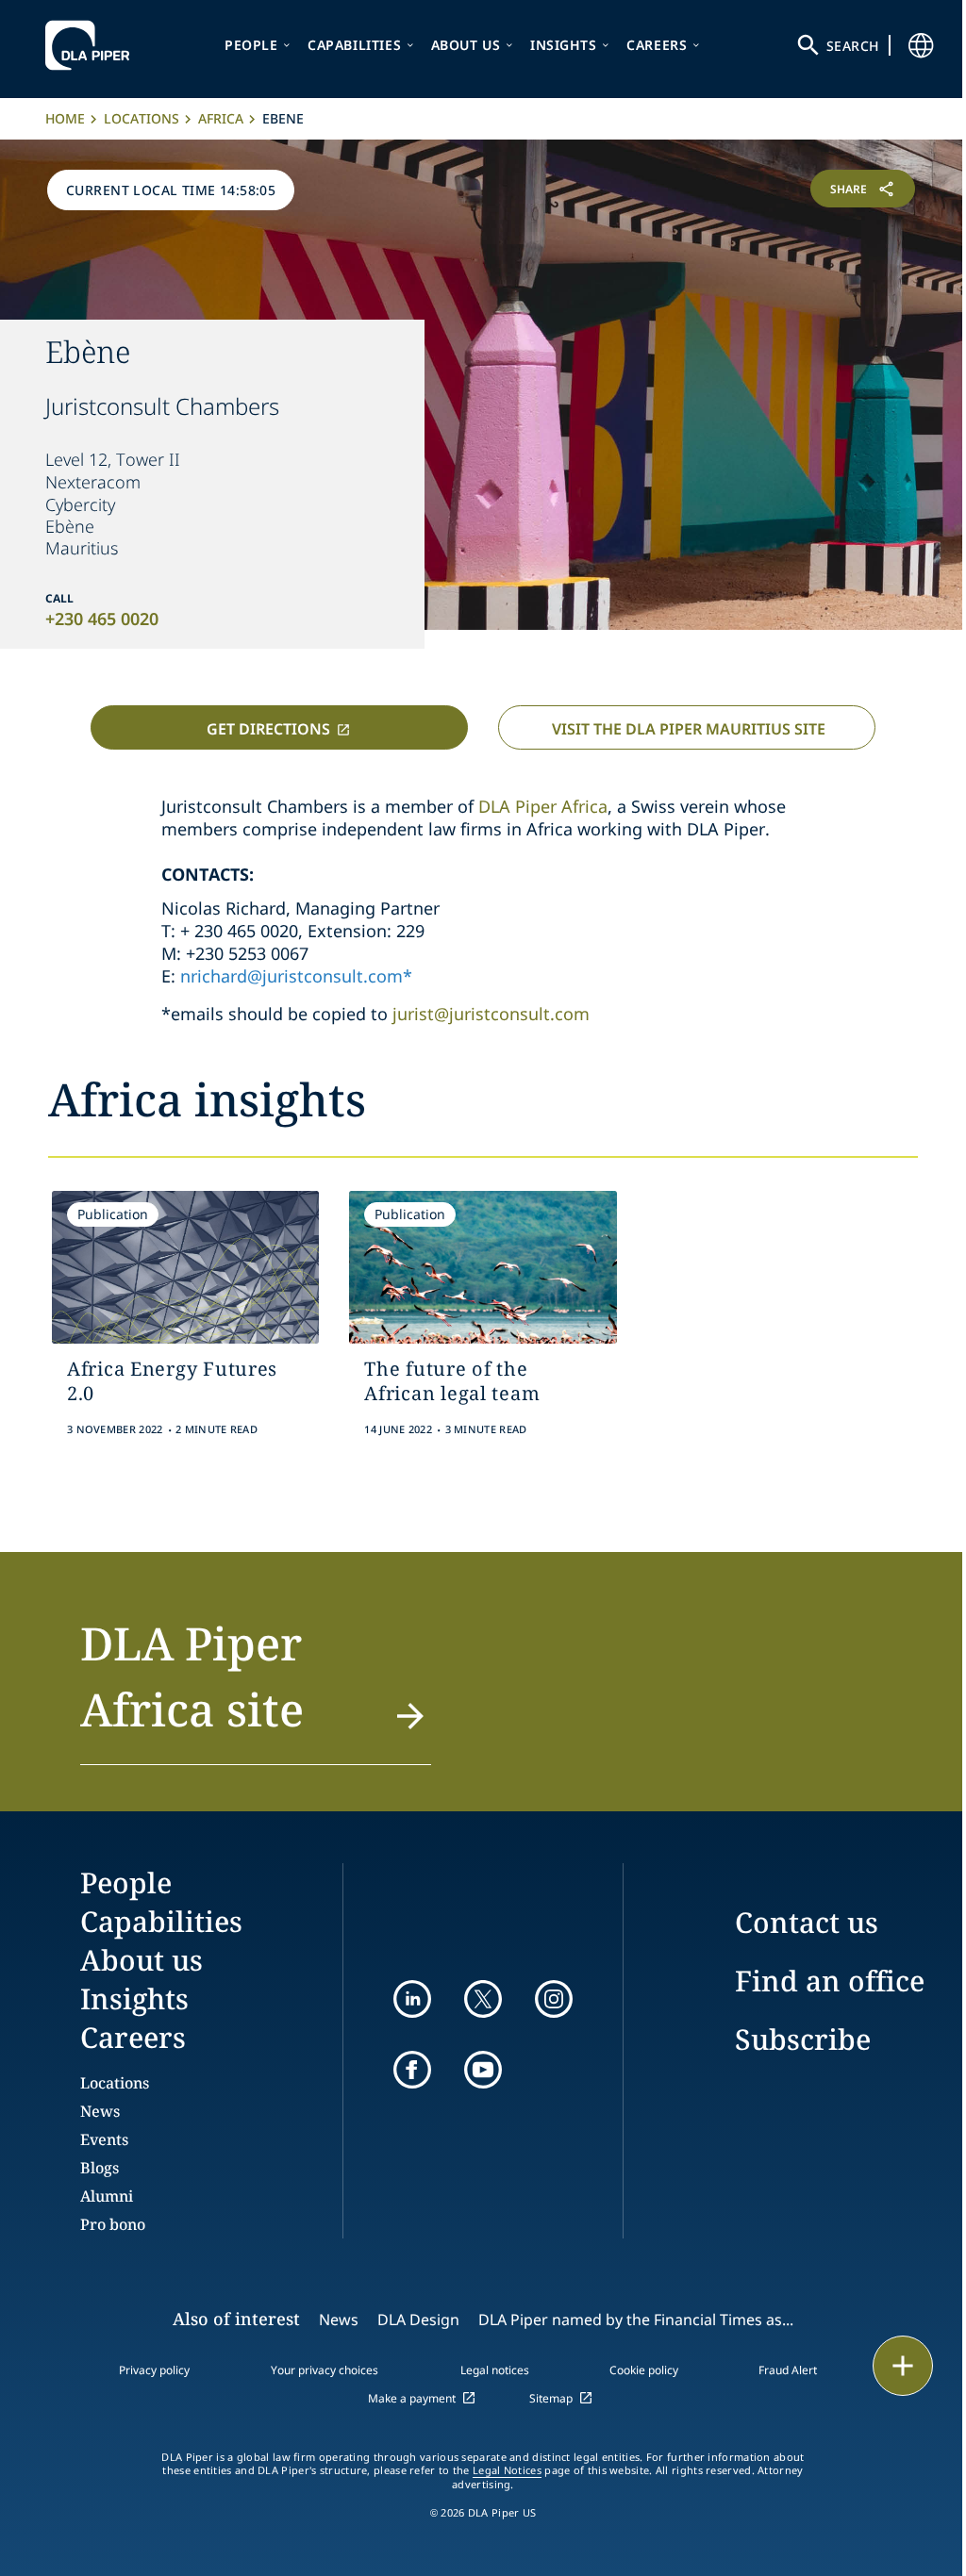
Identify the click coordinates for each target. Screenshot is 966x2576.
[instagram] (554, 1999)
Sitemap (551, 2398)
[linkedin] (412, 1999)
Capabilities (354, 45)
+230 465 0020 (102, 619)
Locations (142, 118)
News (100, 2111)
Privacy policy (154, 2370)
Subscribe (803, 2039)
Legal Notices (507, 2470)
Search (853, 46)
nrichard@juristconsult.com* (296, 976)
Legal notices (495, 2370)
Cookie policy (644, 2370)
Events (104, 2139)
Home (65, 118)
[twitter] (483, 1999)
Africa (221, 118)
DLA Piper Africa (543, 806)
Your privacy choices (325, 2370)
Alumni (107, 2196)
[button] (256, 1688)
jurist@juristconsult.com (491, 1014)
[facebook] (412, 2070)
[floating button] (903, 2366)
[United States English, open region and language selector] (921, 45)
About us (466, 45)
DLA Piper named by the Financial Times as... (636, 2320)
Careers (657, 45)
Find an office (830, 1981)
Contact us (807, 1922)
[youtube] (483, 2070)
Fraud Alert (788, 2370)
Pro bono (113, 2224)
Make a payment (412, 2398)
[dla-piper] (92, 45)
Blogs (100, 2168)
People (251, 45)
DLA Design (418, 2320)
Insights (564, 45)
